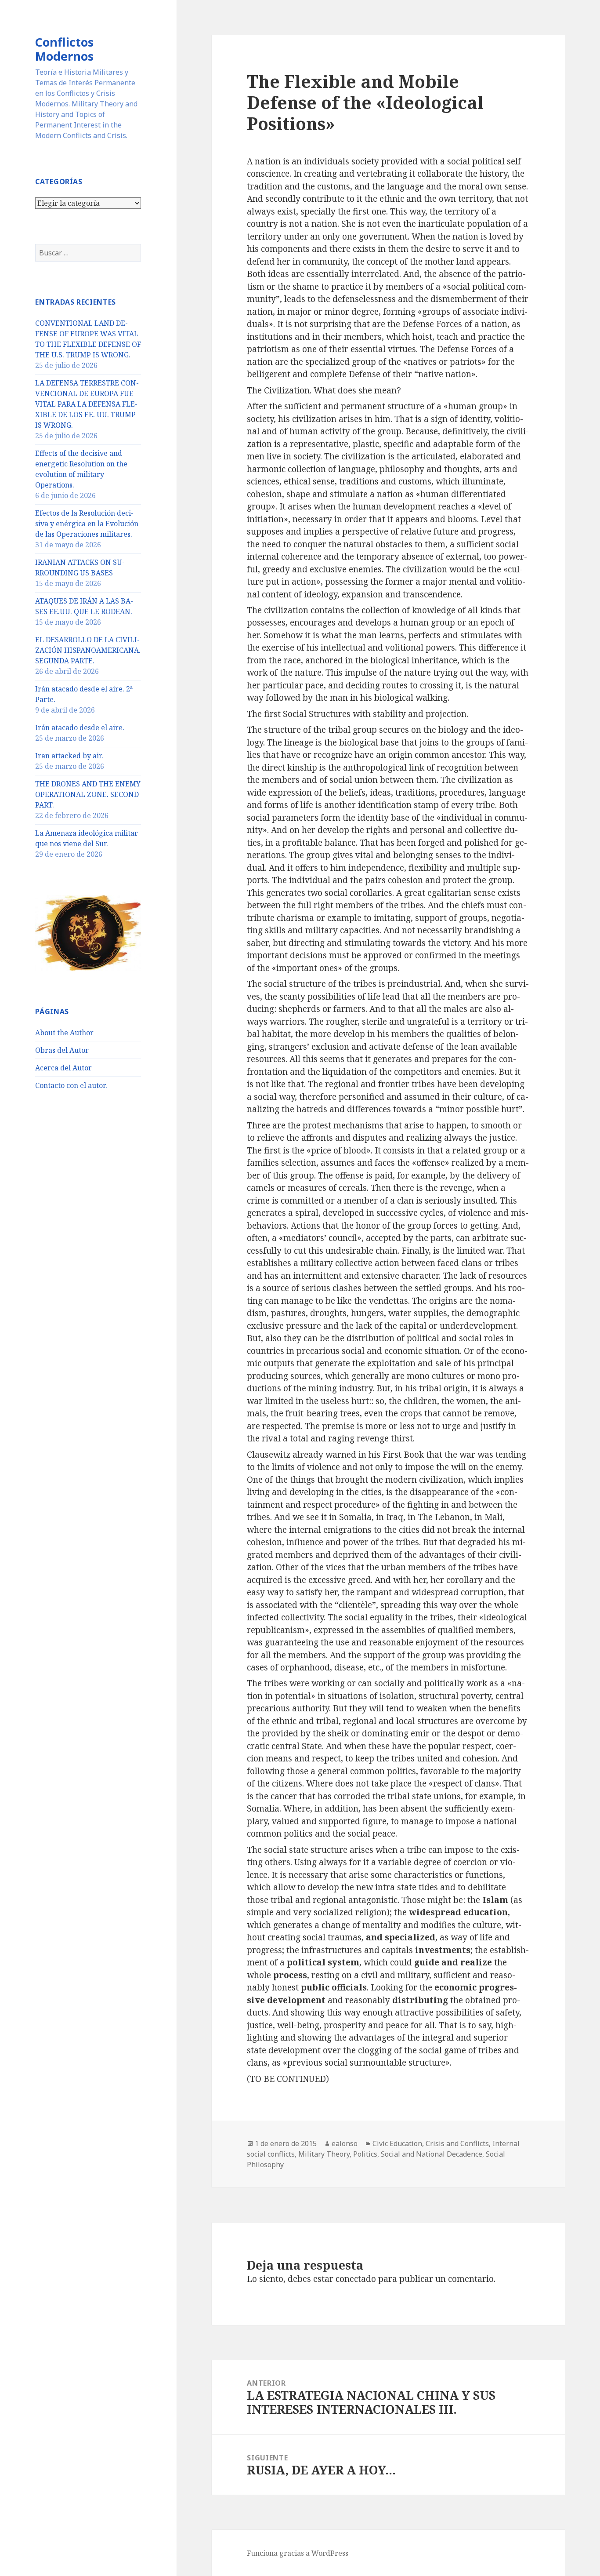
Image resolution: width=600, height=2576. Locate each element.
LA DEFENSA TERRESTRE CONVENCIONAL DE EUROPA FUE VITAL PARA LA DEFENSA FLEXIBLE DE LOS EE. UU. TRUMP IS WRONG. (87, 404)
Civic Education (397, 2143)
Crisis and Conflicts (457, 2143)
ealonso (345, 2143)
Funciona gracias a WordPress (298, 2553)
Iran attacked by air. (69, 756)
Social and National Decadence (432, 2154)
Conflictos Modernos (64, 49)
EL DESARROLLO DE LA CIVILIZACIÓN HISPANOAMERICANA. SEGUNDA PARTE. (88, 650)
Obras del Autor (62, 1050)
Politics (365, 2154)
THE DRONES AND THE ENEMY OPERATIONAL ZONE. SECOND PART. (88, 794)
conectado (356, 2279)
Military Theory (324, 2154)
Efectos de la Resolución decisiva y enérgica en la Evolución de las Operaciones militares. (87, 524)
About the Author (64, 1033)
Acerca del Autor (63, 1068)
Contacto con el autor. (71, 1085)
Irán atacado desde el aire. (80, 728)
